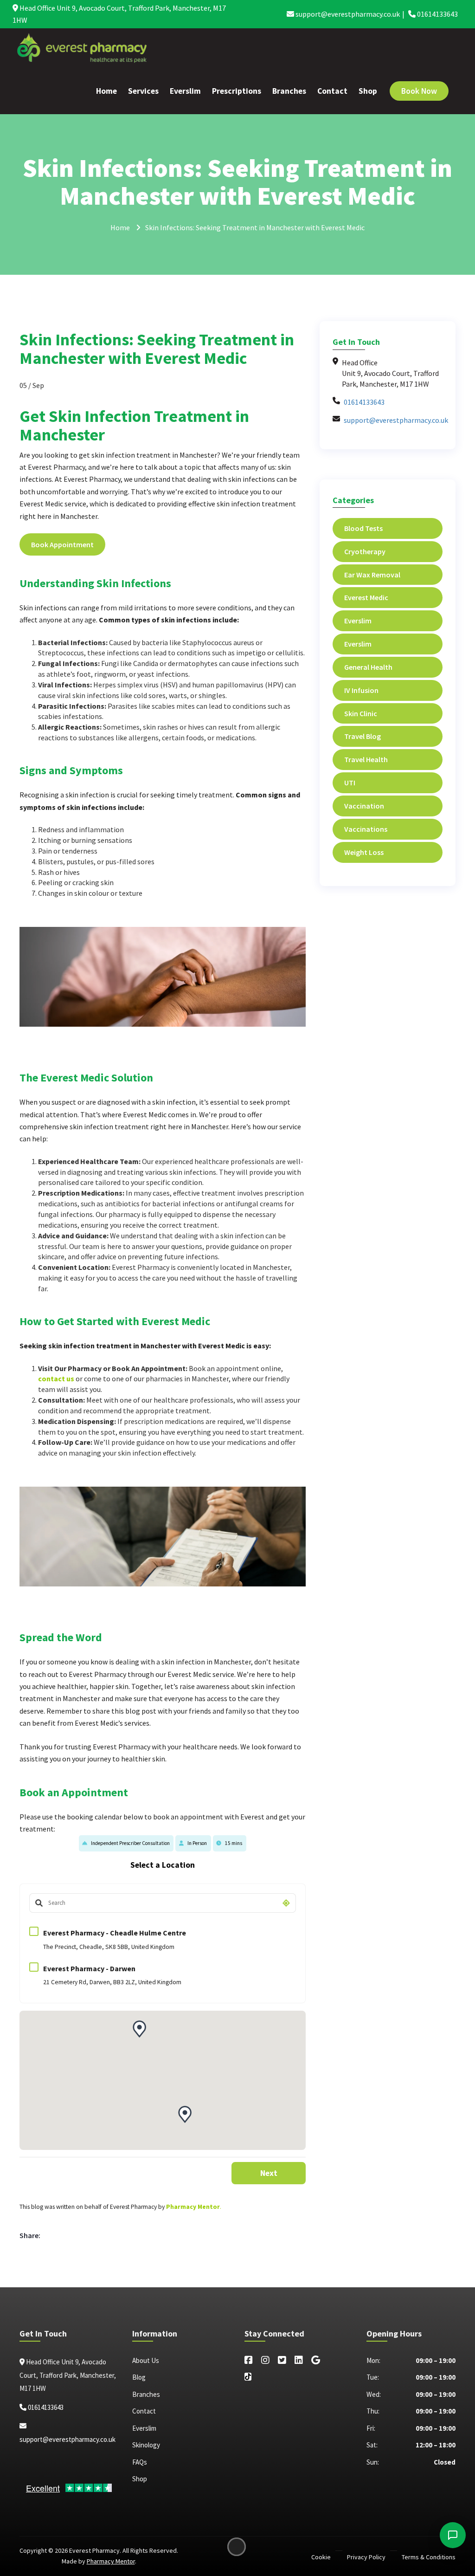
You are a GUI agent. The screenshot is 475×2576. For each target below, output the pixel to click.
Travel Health (366, 759)
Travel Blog (363, 736)
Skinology (146, 2445)
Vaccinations (366, 829)
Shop (368, 91)
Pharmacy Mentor (193, 2207)
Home (106, 91)
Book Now (419, 91)
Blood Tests (363, 528)
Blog (139, 2377)
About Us (146, 2360)
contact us (56, 1379)
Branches (289, 91)
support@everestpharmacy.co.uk (347, 14)
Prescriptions (237, 91)
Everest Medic (366, 597)
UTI (350, 783)
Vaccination (364, 806)
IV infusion (361, 690)
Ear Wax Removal (372, 575)
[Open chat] (453, 2535)
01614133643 (437, 14)
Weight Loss (364, 852)
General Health (368, 667)
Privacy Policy (366, 2557)
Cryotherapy (365, 551)
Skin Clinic (361, 713)
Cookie (321, 2557)
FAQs (140, 2462)
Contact (332, 91)
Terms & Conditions (429, 2557)
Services (143, 91)
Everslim (185, 91)
